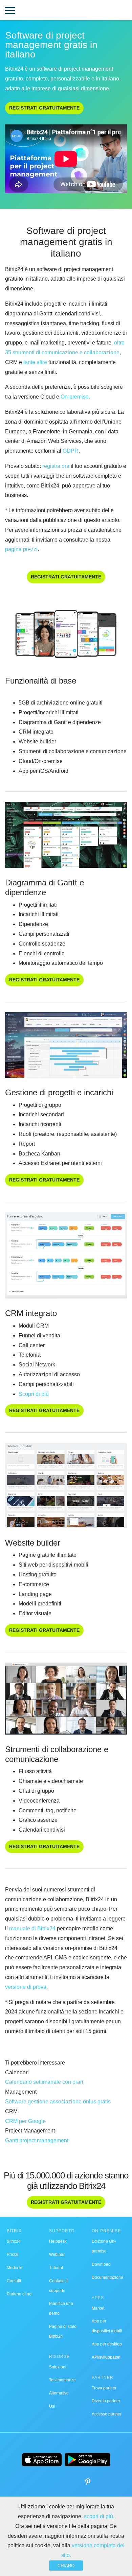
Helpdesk (58, 2241)
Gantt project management (37, 2140)
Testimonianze (62, 2380)
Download (101, 2264)
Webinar (57, 2255)
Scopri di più (34, 1394)
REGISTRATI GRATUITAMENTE (44, 980)
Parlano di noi (20, 2294)
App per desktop (107, 2344)
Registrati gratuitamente (44, 108)
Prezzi (13, 2255)
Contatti (14, 2281)
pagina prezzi (21, 549)
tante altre (35, 362)
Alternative (59, 2393)
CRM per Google (25, 2121)
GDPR (71, 451)
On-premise (75, 397)
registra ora (56, 466)
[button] (10, 11)
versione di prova (26, 1987)
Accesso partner (107, 2414)
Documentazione (107, 2277)
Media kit (15, 2268)
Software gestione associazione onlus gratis (58, 2102)
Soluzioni (58, 2367)
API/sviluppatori (106, 2357)
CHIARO (66, 2566)
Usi (52, 2406)
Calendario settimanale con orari (44, 2082)
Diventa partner (106, 2401)
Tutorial (56, 2268)
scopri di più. (99, 2516)
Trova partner (104, 2388)
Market (98, 2308)
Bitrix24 (14, 2241)
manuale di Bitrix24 (32, 1928)
